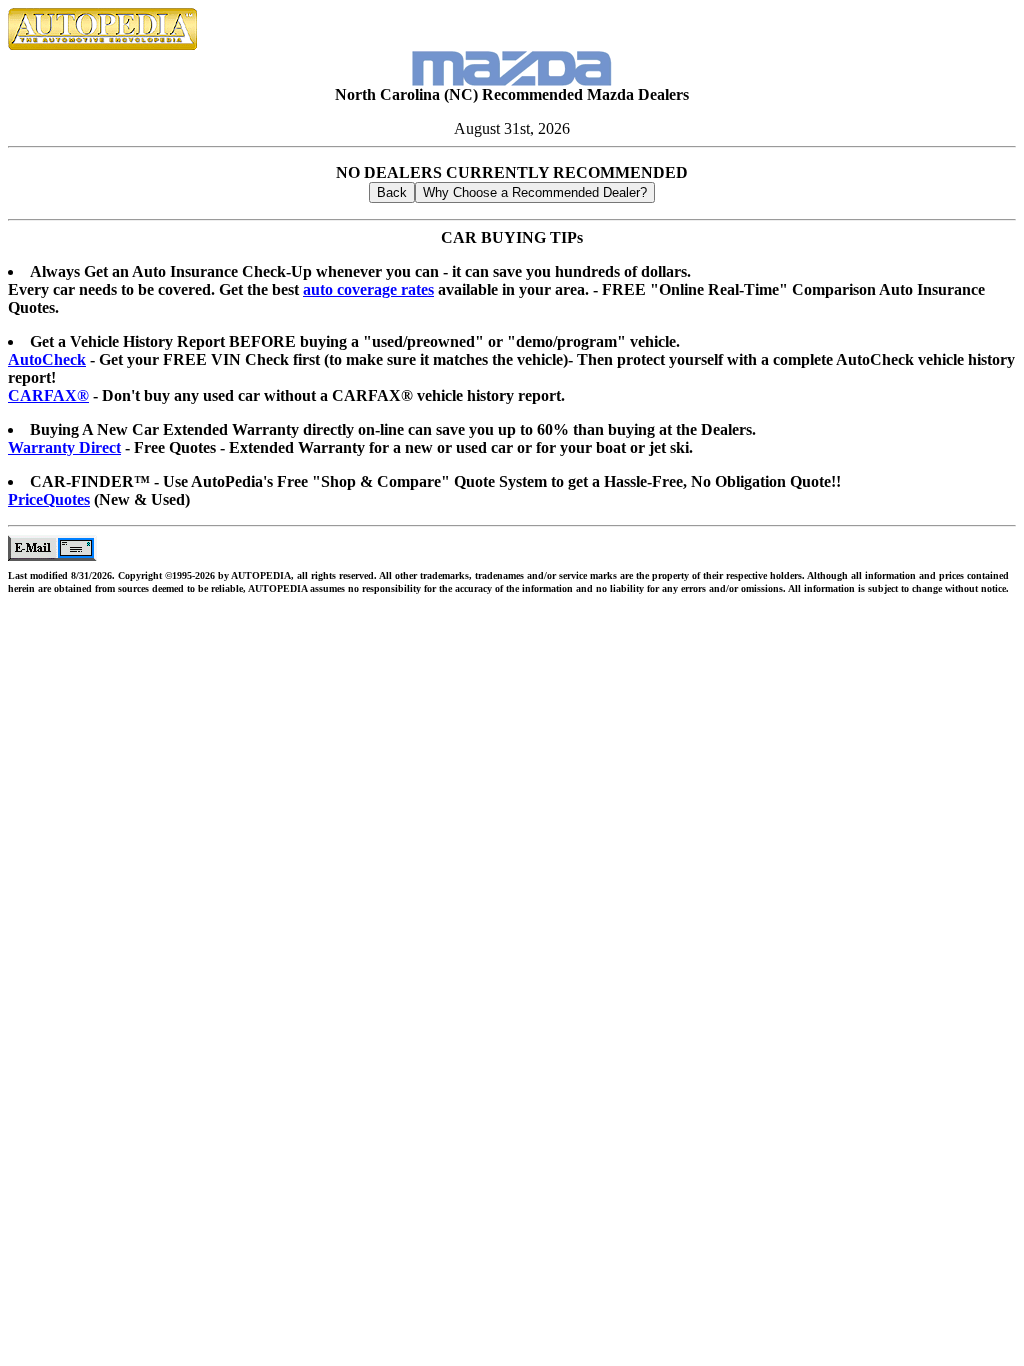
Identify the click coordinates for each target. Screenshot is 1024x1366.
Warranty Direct (64, 447)
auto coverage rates (368, 289)
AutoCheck (47, 359)
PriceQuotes (49, 499)
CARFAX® (48, 395)
